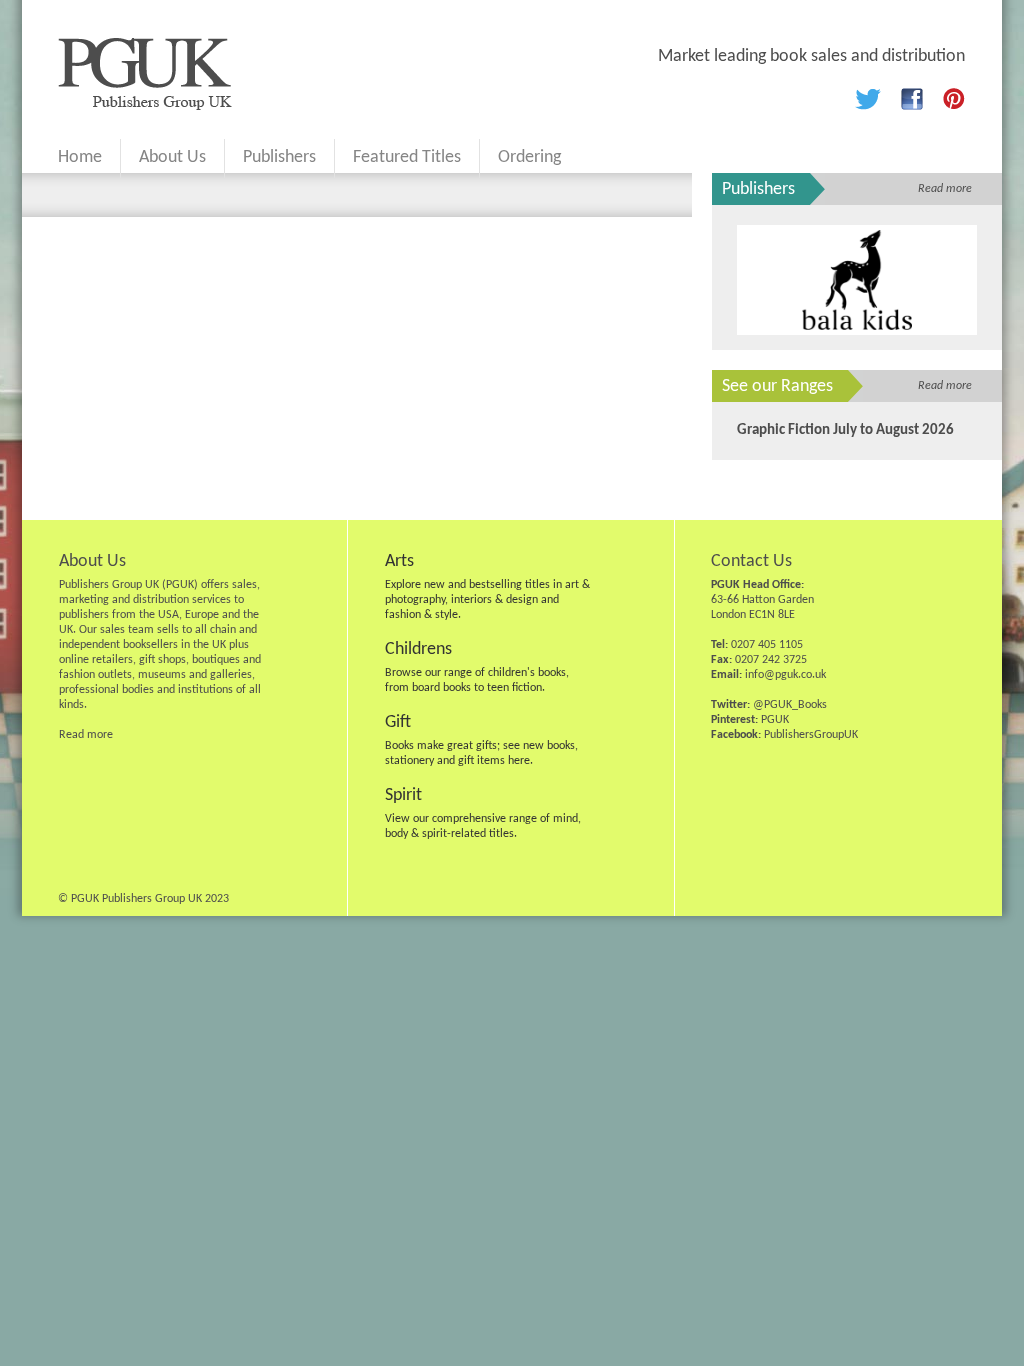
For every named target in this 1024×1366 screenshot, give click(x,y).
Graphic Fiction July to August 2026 (845, 430)
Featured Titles (407, 157)
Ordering (529, 157)
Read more (945, 189)
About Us (172, 157)
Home (80, 157)
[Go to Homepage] (145, 106)
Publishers (279, 157)
